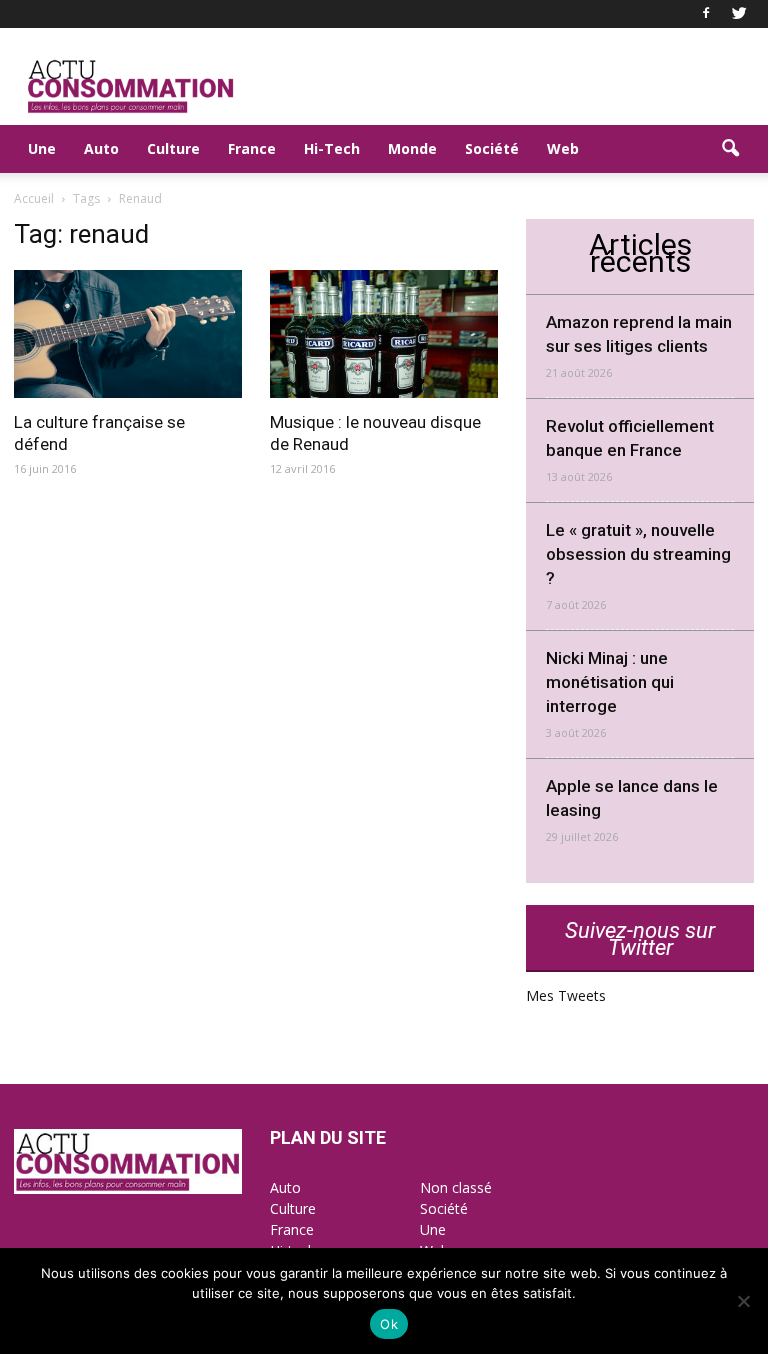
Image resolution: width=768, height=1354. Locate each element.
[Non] (743, 1301)
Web (563, 148)
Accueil (34, 198)
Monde (412, 148)
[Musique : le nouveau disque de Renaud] (384, 334)
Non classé (456, 1187)
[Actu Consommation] (128, 1188)
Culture (173, 148)
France (252, 148)
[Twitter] (739, 14)
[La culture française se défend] (128, 334)
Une (42, 148)
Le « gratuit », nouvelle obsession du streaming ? (638, 554)
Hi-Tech (332, 148)
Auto (101, 148)
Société (492, 148)
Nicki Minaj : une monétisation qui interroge (610, 682)
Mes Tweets (566, 995)
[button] (730, 149)
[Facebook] (706, 14)
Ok (389, 1324)
